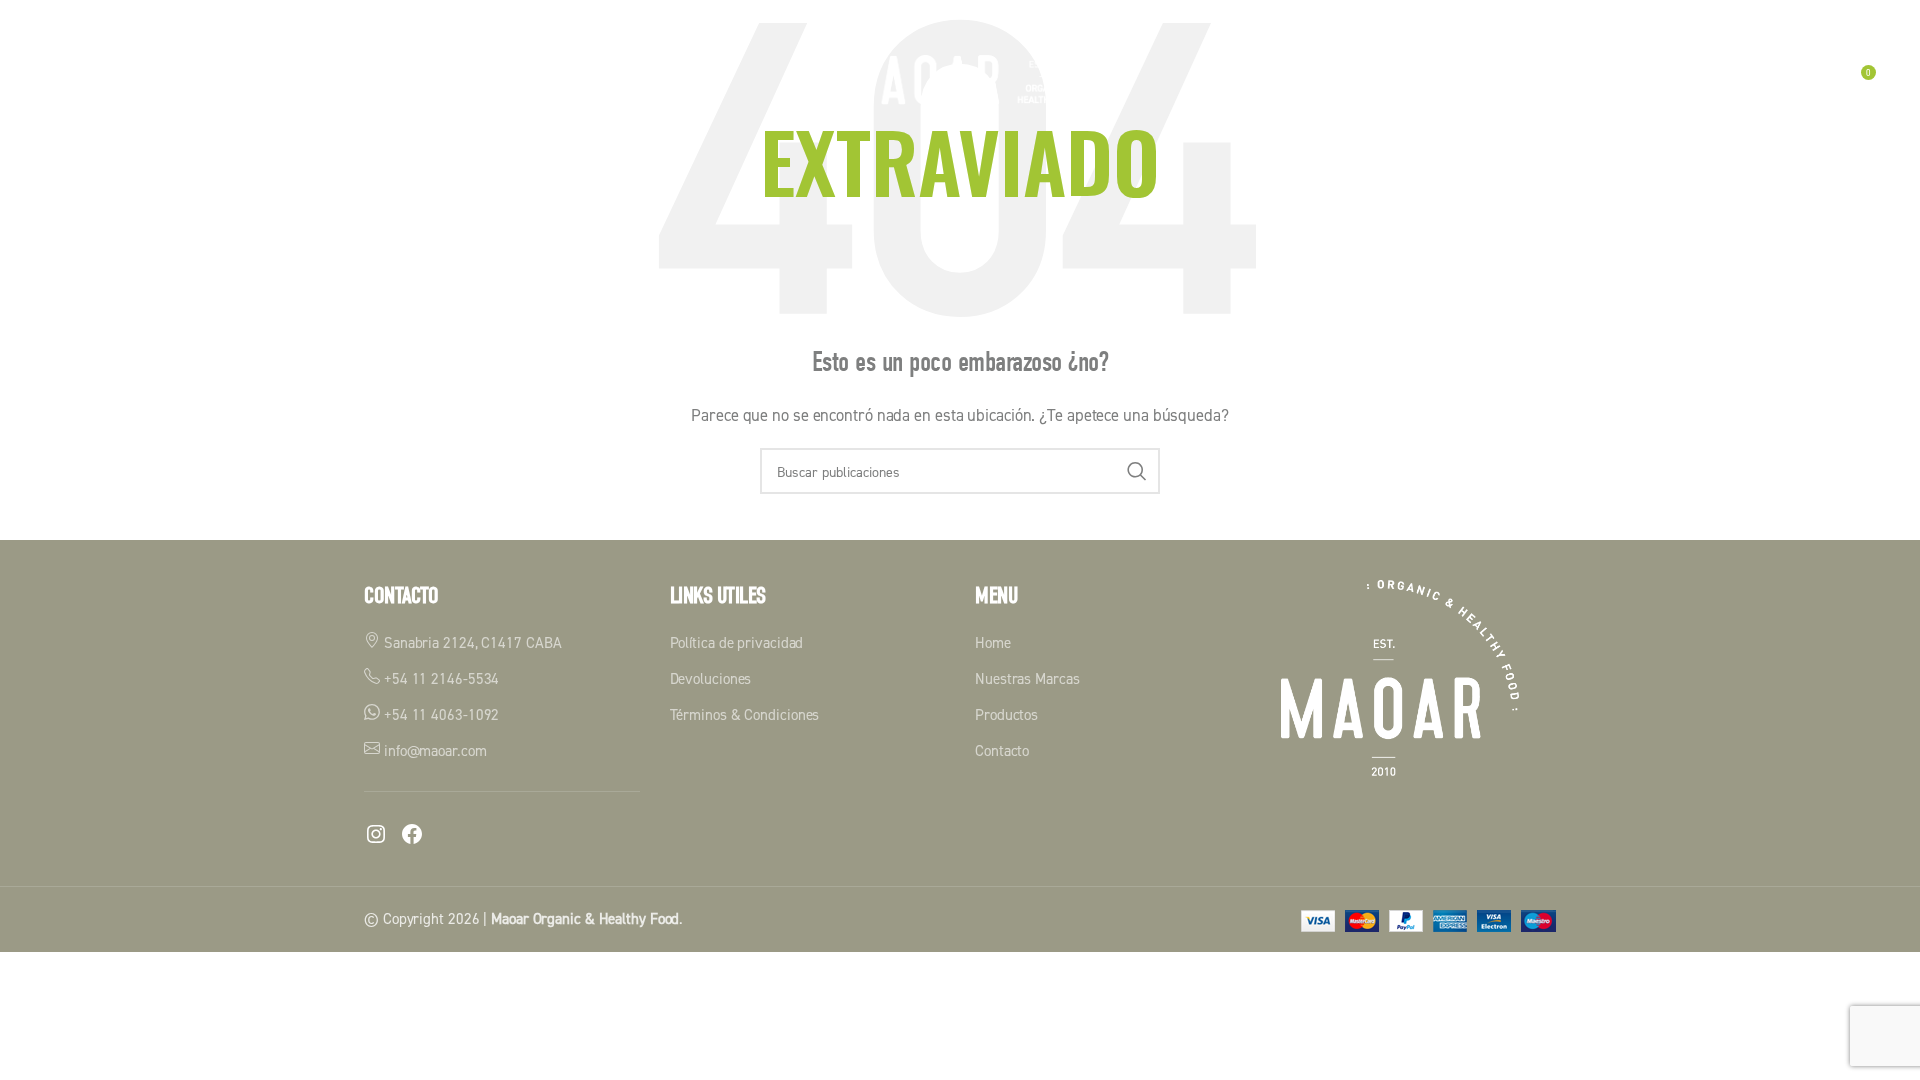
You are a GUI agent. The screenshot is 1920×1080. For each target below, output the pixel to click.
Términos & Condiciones (745, 714)
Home (993, 642)
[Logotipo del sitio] (960, 78)
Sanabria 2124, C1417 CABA (470, 642)
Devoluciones (711, 678)
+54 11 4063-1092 (439, 714)
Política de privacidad (737, 642)
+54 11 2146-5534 (439, 678)
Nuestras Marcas (1027, 678)
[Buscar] (1817, 80)
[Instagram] (376, 834)
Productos (1006, 714)
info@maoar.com (433, 750)
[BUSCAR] (1137, 471)
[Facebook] (412, 834)
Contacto (1002, 750)
